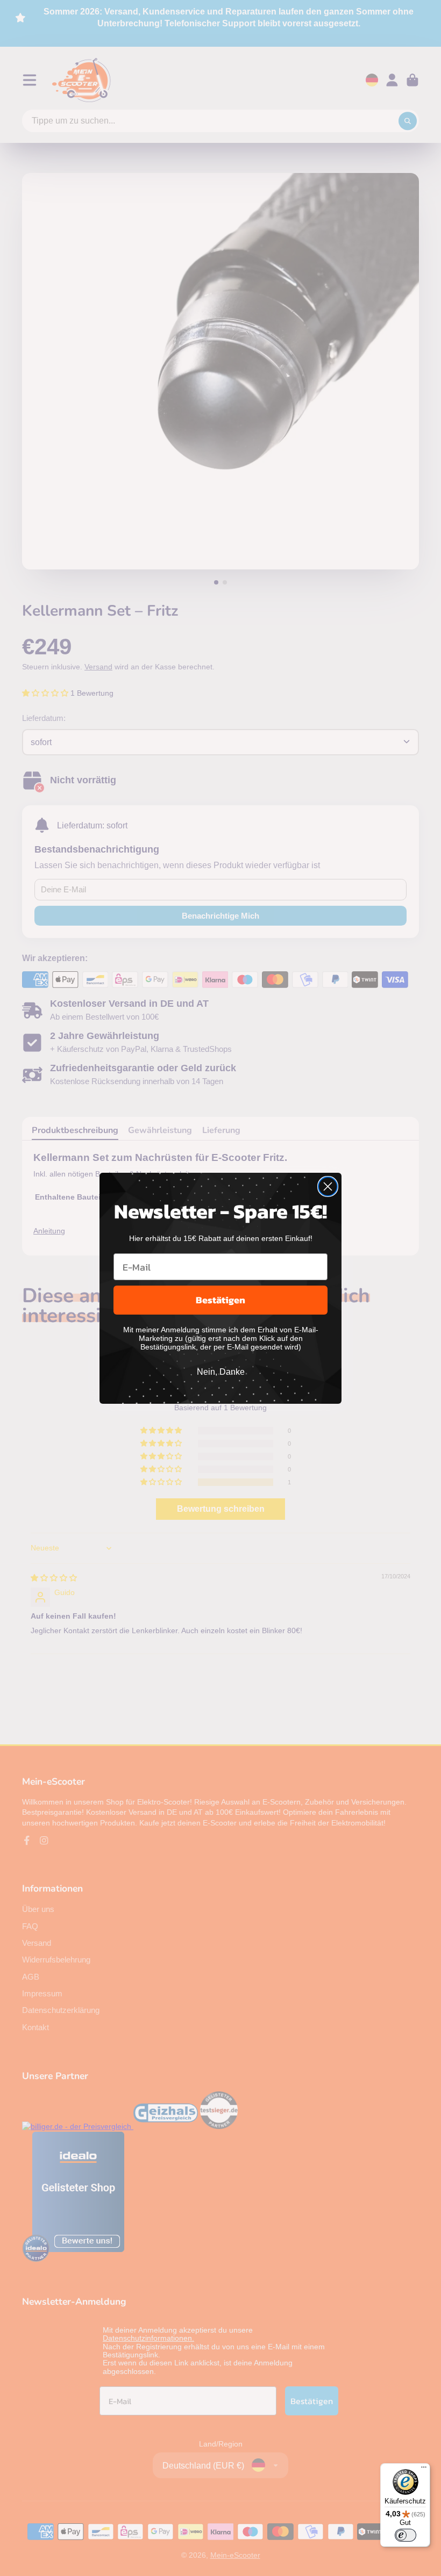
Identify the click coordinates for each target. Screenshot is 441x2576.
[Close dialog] (328, 1186)
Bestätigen (220, 1300)
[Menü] (424, 2470)
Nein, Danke (221, 1372)
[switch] (406, 2535)
